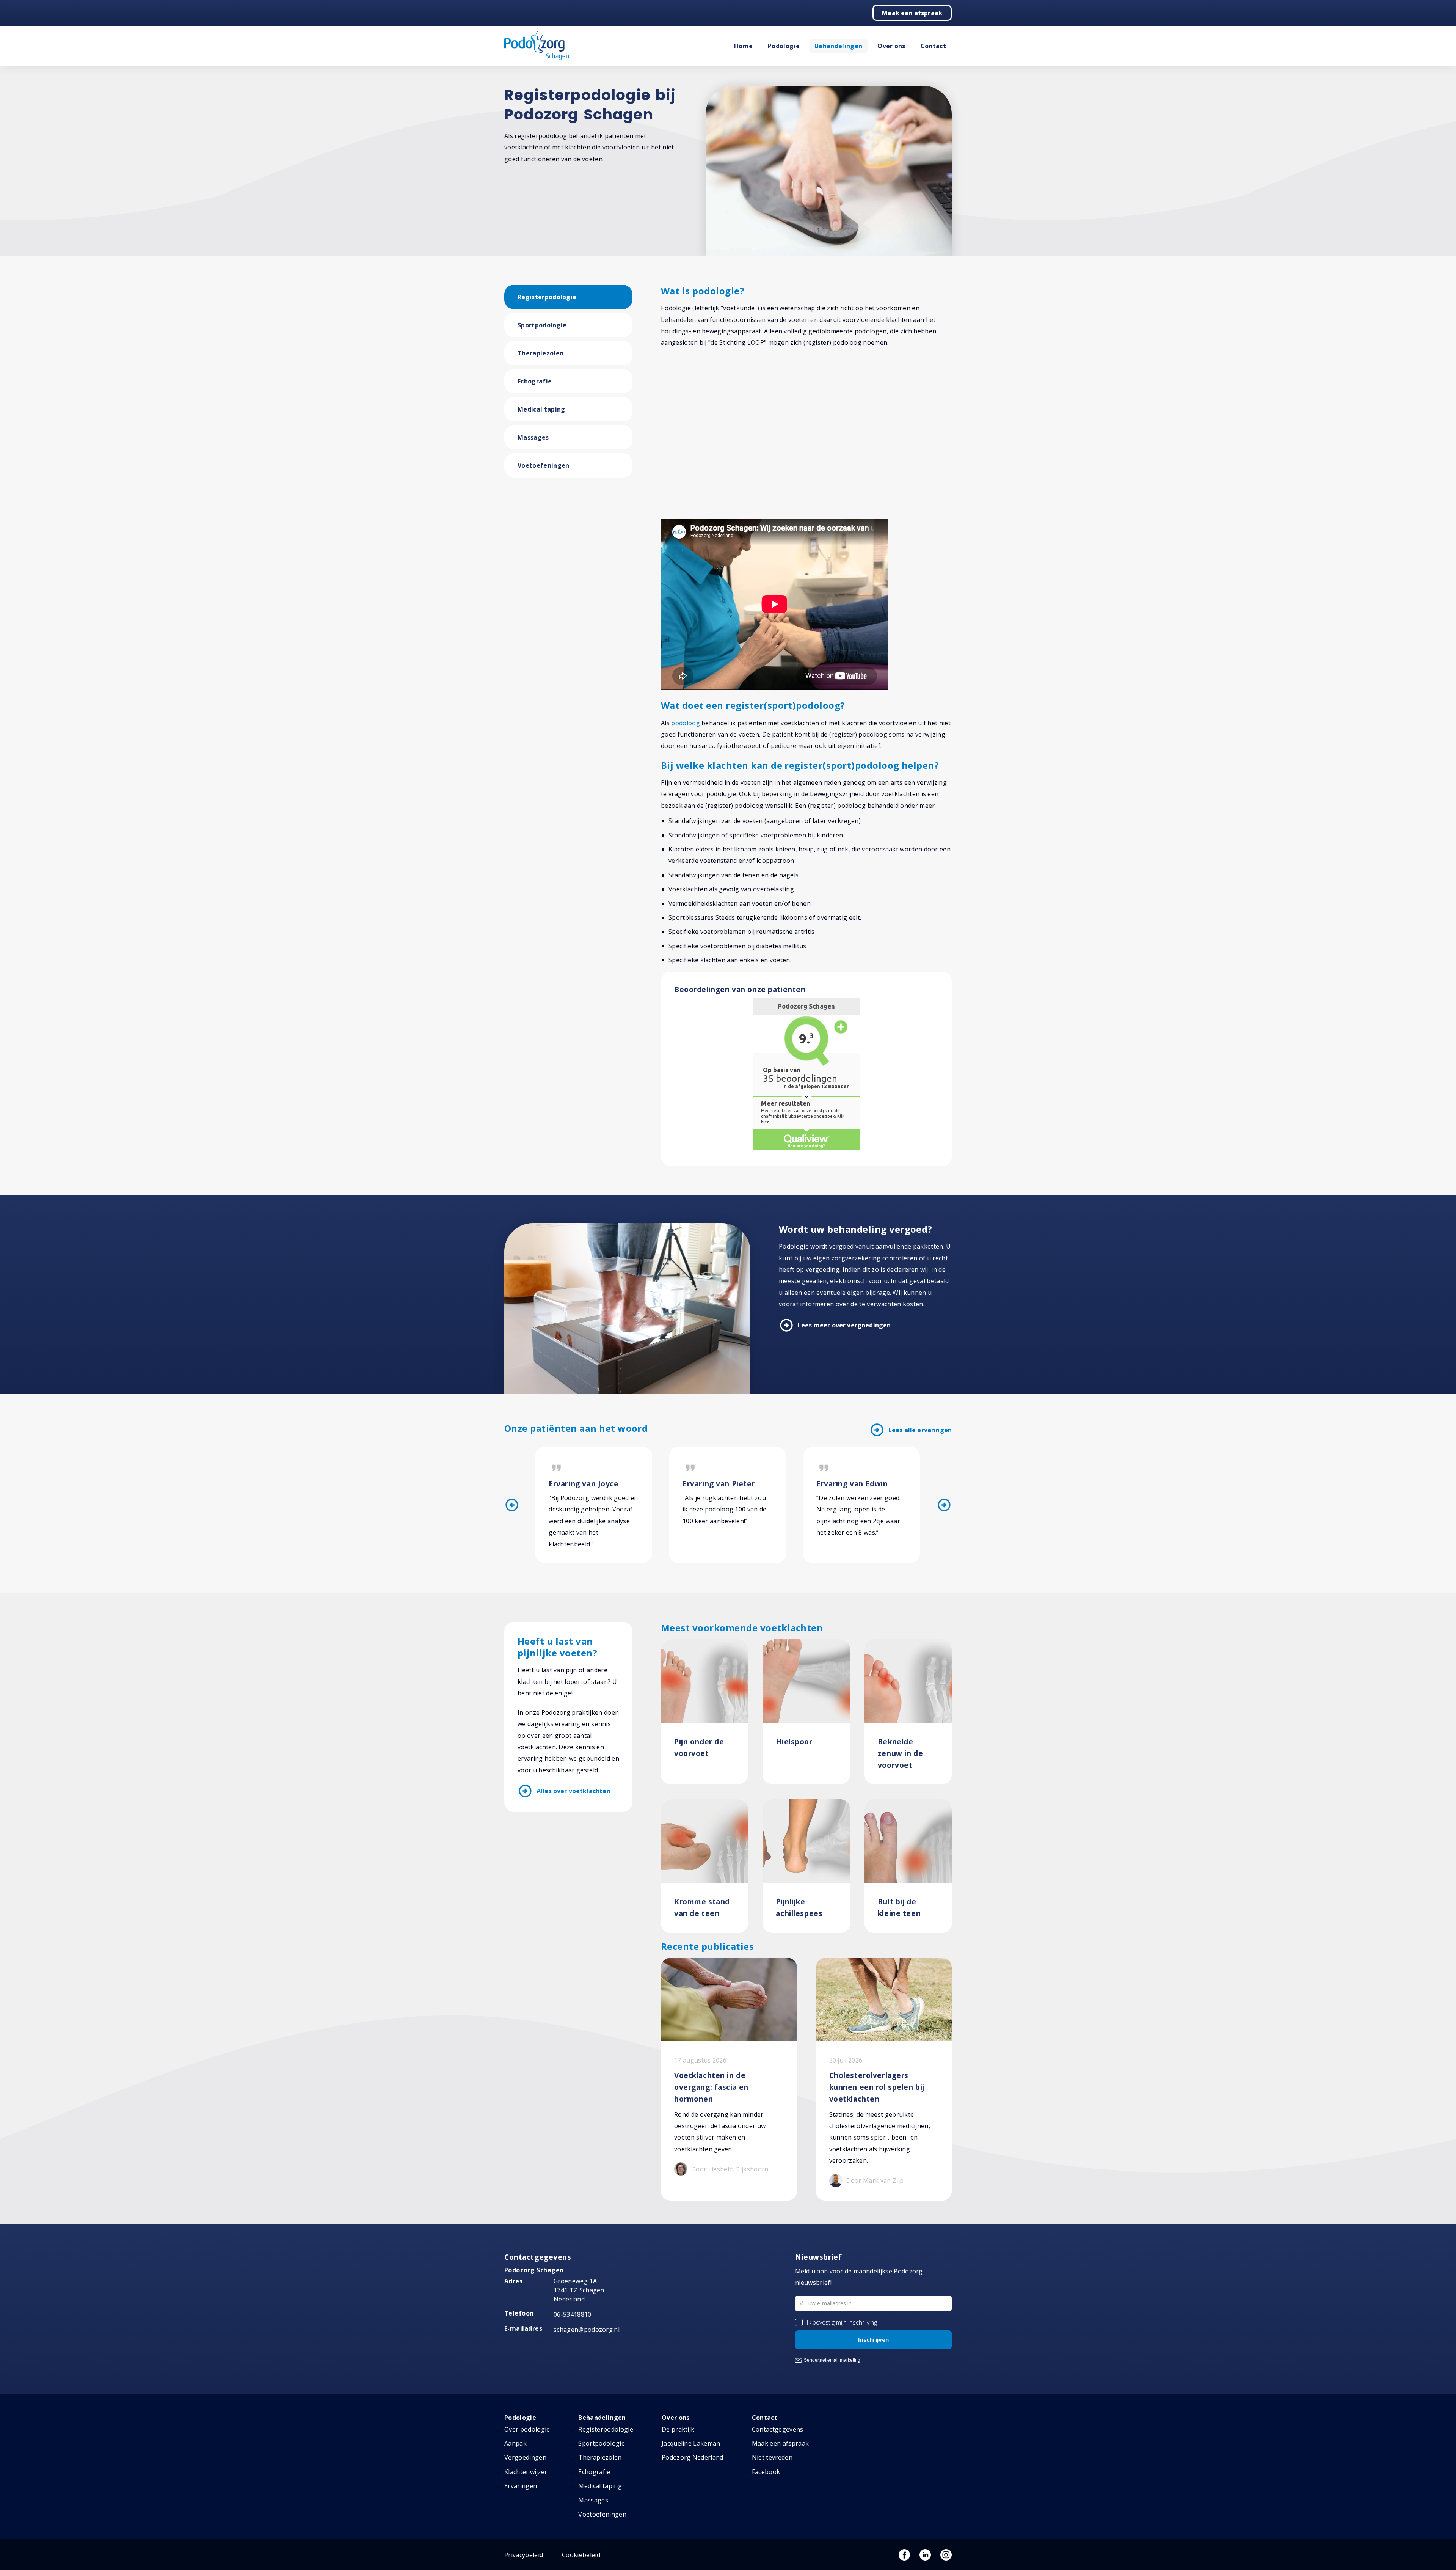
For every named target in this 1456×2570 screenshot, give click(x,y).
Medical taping (541, 409)
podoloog (686, 723)
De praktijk (678, 2429)
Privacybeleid (524, 2555)
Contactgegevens (778, 2429)
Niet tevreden (772, 2457)
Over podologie (527, 2429)
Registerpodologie (547, 297)
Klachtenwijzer (526, 2472)
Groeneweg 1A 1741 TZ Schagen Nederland (579, 2290)
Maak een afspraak (912, 13)
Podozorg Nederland (693, 2457)
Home (743, 46)
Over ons (891, 46)
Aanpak (515, 2443)
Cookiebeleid (581, 2555)
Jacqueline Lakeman (691, 2443)
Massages (533, 437)
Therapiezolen (541, 353)
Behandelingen (839, 46)
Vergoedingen (525, 2457)
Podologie (784, 46)
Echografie (535, 381)
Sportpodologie (542, 325)
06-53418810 (573, 2314)
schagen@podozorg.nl (587, 2330)
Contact (933, 46)
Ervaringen (521, 2486)
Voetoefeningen (543, 465)
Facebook (766, 2472)
